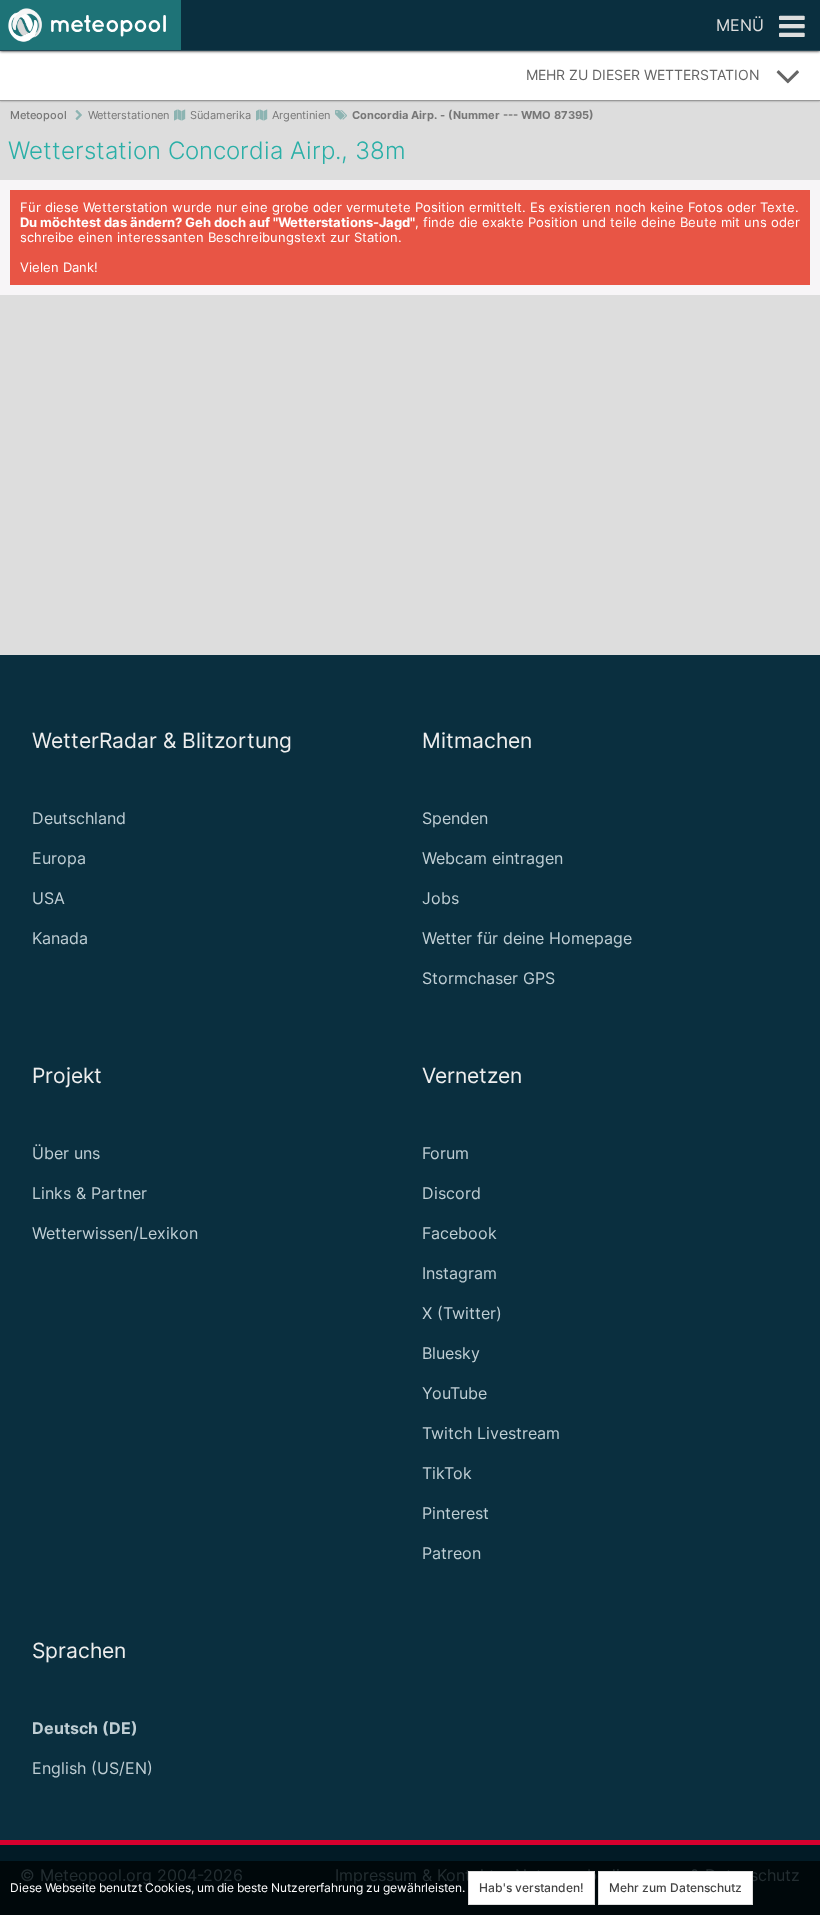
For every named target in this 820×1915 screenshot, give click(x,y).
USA (48, 898)
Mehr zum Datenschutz (675, 1887)
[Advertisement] (410, 475)
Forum (445, 1153)
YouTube (454, 1393)
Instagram (459, 1273)
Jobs (440, 898)
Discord (451, 1193)
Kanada (60, 938)
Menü (740, 25)
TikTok (447, 1473)
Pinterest (455, 1513)
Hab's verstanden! (531, 1887)
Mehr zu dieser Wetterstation (643, 74)
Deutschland (79, 818)
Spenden (455, 818)
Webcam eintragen (492, 858)
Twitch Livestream (491, 1433)
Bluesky (451, 1353)
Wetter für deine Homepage (527, 938)
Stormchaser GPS (488, 978)
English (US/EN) (92, 1768)
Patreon (451, 1553)
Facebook (459, 1233)
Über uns (66, 1153)
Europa (59, 858)
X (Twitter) (462, 1313)
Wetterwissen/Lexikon (115, 1233)
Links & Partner (89, 1193)
